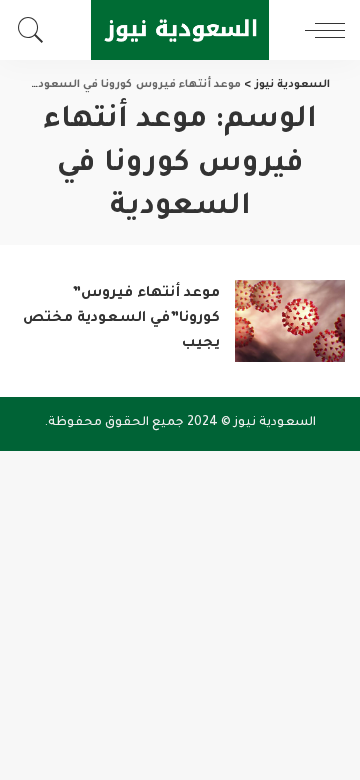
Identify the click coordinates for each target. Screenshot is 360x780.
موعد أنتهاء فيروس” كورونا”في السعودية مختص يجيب (121, 319)
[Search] (36, 30)
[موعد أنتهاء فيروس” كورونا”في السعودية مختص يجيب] (290, 321)
